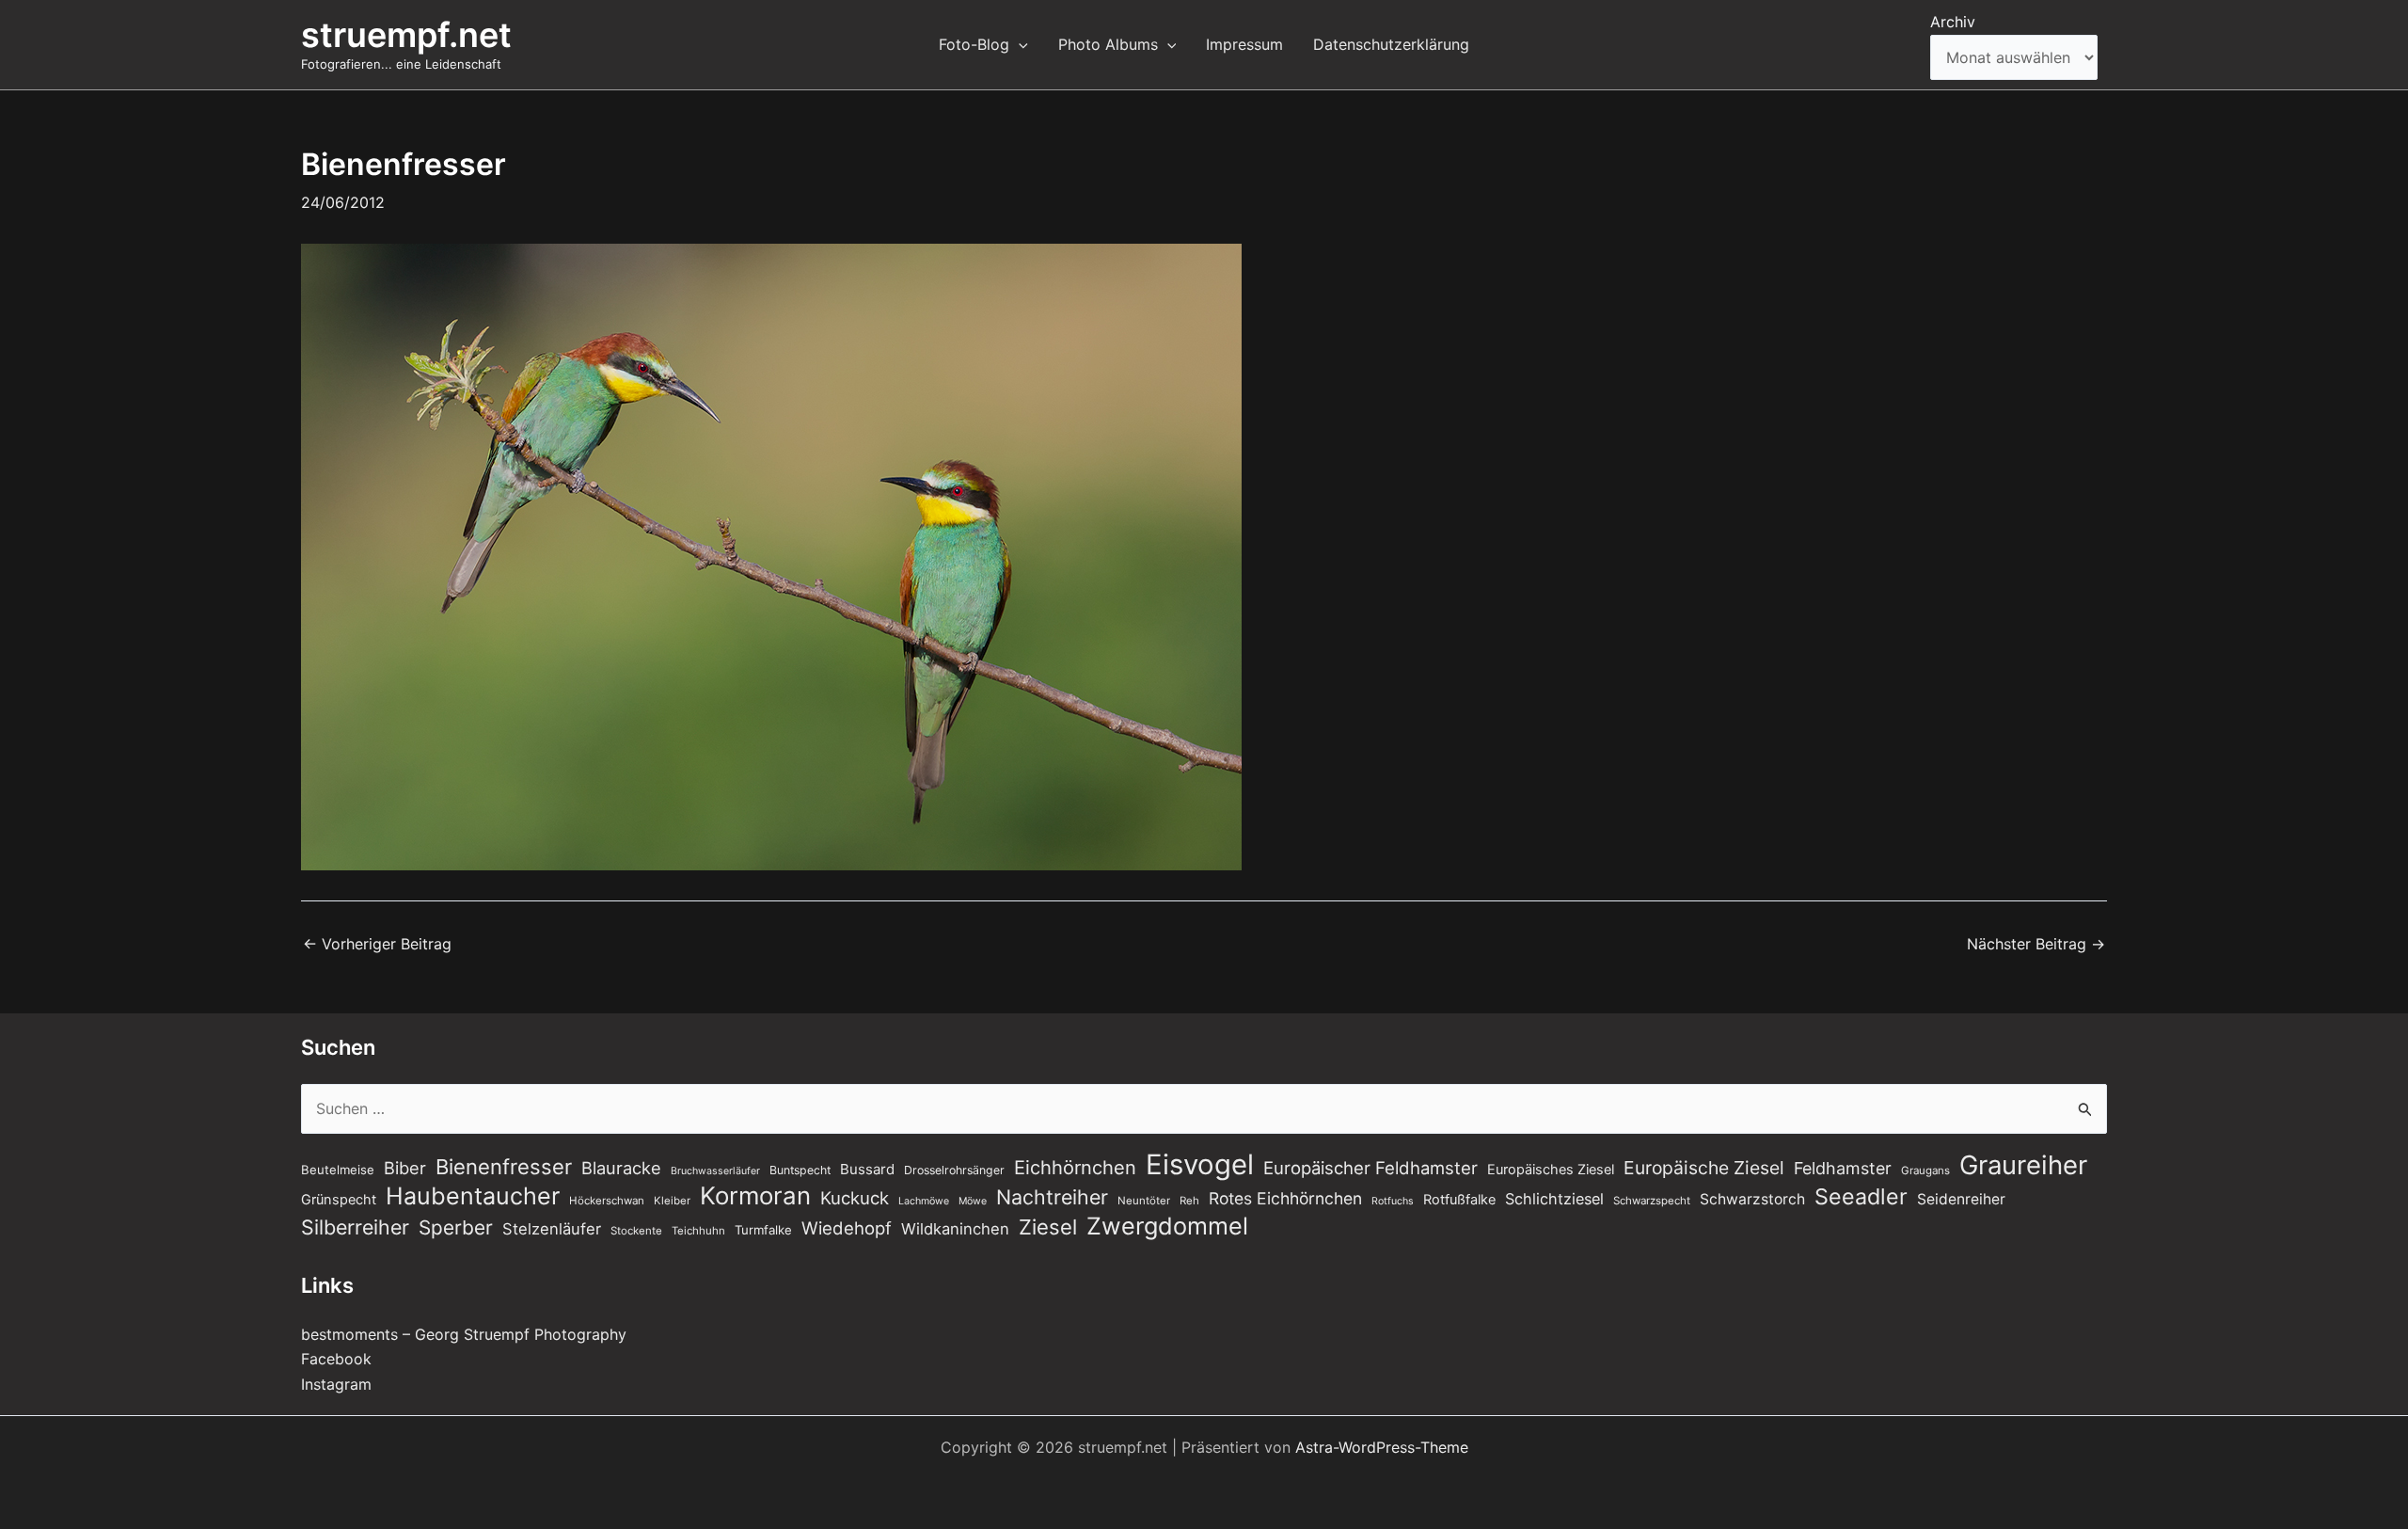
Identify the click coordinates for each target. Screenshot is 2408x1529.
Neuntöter (1144, 1201)
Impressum (1244, 44)
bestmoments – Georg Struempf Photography (464, 1334)
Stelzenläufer (552, 1229)
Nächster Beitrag (2036, 944)
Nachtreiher (1052, 1197)
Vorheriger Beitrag (377, 944)
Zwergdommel (1167, 1226)
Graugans (1925, 1171)
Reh (1189, 1201)
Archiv (1953, 22)
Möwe (973, 1201)
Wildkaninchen (955, 1229)
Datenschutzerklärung (1391, 44)
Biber (405, 1168)
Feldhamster (1843, 1168)
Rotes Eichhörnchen (1285, 1198)
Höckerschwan (607, 1201)
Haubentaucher (473, 1196)
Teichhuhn (698, 1231)
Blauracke (621, 1168)
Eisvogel (1200, 1165)
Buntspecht (800, 1170)
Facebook (336, 1359)
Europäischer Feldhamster (1370, 1168)
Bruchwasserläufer (715, 1171)
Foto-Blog (974, 44)
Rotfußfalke (1459, 1200)
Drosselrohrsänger (954, 1170)
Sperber (456, 1227)
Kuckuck (855, 1198)
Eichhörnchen (1075, 1168)
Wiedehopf (847, 1228)
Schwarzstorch (1752, 1199)
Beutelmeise (338, 1170)
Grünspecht (339, 1200)
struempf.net (406, 35)
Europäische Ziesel (1704, 1168)
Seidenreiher (1961, 1199)
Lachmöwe (924, 1201)
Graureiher (2023, 1165)
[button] (1019, 44)
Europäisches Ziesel (1551, 1170)
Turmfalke (763, 1230)
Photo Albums (1108, 44)
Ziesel (1048, 1227)
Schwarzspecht (1652, 1201)
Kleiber (672, 1201)
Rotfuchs (1393, 1201)
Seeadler (1861, 1197)
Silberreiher (355, 1227)
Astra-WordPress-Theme (1382, 1447)
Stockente (636, 1231)
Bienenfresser (504, 1167)
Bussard (867, 1169)
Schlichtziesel (1554, 1199)
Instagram (336, 1384)
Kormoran (755, 1196)
